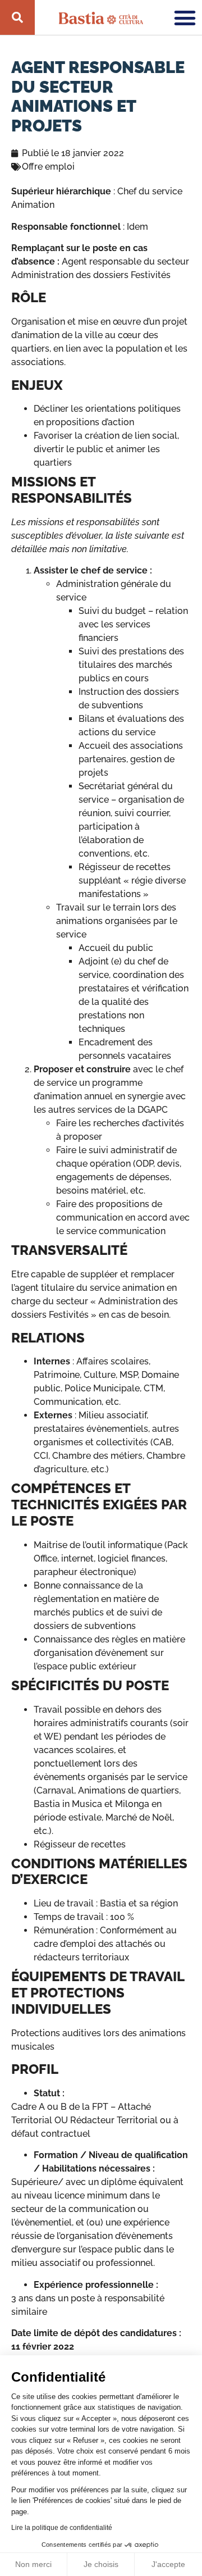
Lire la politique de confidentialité (62, 2528)
